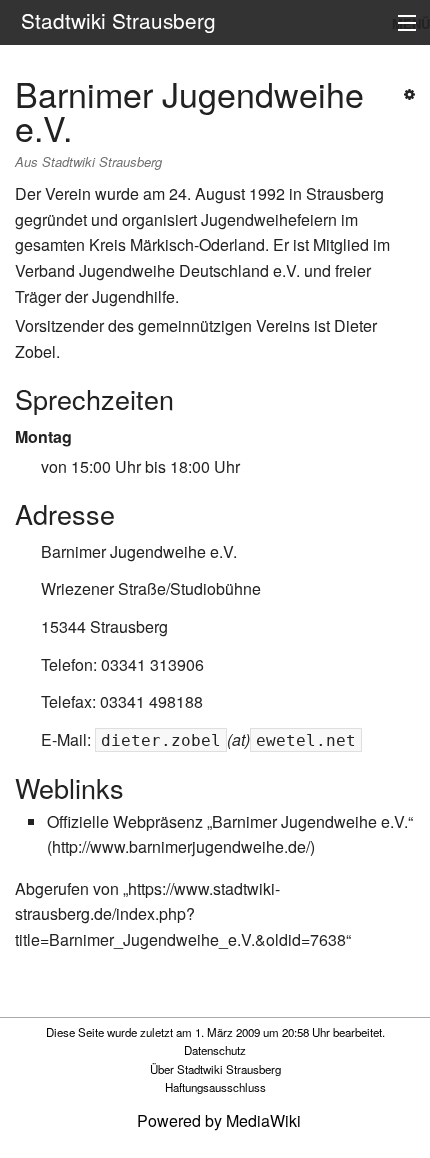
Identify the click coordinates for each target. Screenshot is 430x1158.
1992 (267, 193)
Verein (68, 193)
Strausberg (345, 193)
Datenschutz (215, 1050)
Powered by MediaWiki (219, 1120)
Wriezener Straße (103, 588)
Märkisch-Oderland (197, 244)
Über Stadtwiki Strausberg (215, 1069)
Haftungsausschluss (215, 1087)
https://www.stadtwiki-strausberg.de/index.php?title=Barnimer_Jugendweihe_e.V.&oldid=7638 (180, 914)
